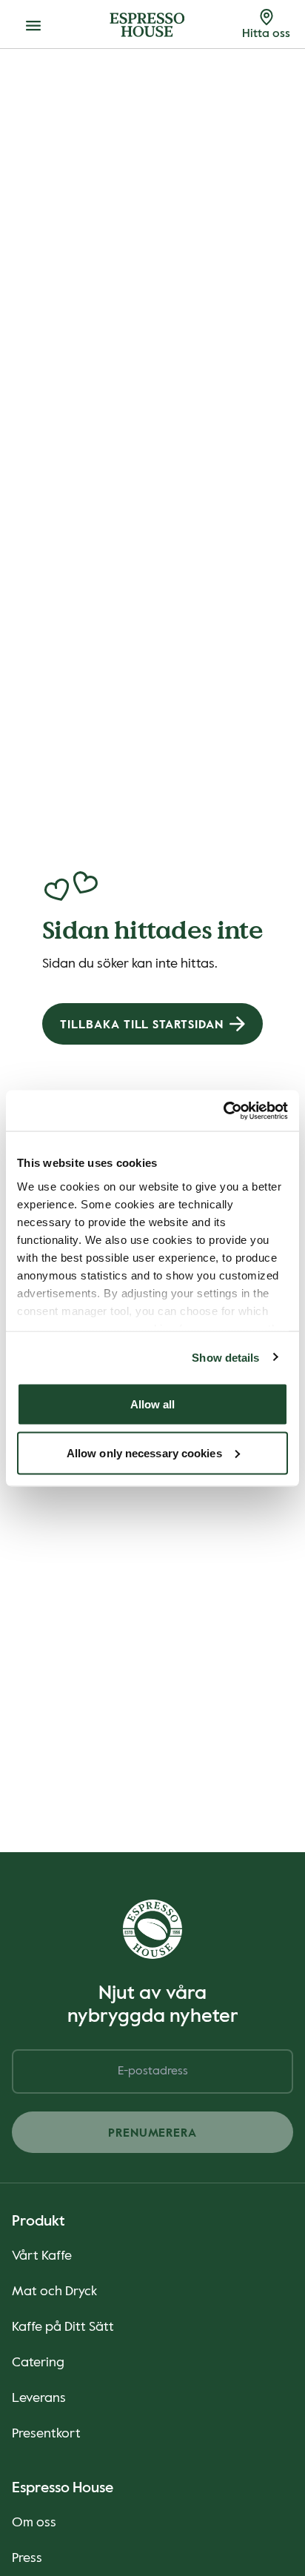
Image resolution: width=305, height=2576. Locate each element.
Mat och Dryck (54, 2292)
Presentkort (46, 2434)
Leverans (39, 2398)
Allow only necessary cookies (144, 1452)
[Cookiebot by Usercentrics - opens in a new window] (223, 1111)
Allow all (153, 1404)
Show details (225, 1357)
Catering (38, 2363)
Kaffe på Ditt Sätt (63, 2327)
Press (27, 2558)
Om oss (34, 2523)
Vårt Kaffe (42, 2256)
